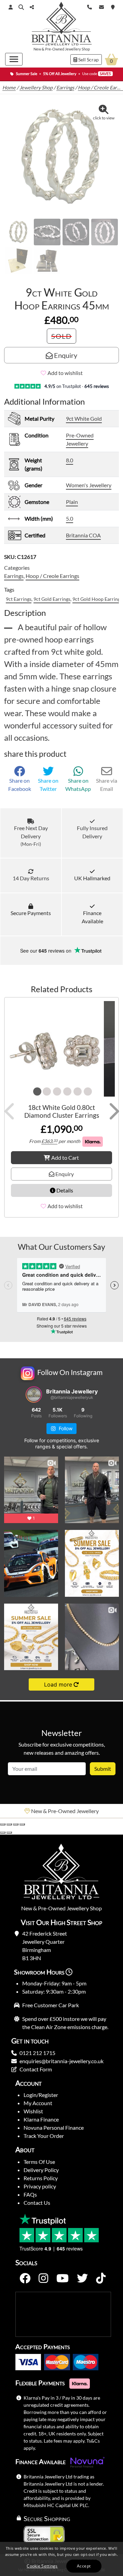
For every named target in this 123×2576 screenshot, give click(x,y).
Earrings (65, 88)
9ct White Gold (84, 418)
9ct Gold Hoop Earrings (97, 599)
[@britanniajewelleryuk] (34, 1394)
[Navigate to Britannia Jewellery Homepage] (62, 25)
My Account (38, 2103)
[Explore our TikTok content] (101, 2278)
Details (64, 1190)
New (37, 49)
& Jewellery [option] (65, 1811)
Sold (61, 336)
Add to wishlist (65, 373)
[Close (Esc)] (22, 1824)
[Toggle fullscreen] (9, 1824)
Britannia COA (83, 535)
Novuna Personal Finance (54, 2128)
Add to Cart (65, 1157)
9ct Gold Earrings (52, 599)
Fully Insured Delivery (92, 832)
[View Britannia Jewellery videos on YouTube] (63, 2278)
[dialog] (61, 2559)
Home (9, 88)
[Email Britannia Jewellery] (101, 6)
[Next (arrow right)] (9, 1833)
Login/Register (41, 2095)
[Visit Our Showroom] (113, 6)
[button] (21, 7)
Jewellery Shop (77, 49)
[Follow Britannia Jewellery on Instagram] (43, 2278)
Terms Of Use (39, 2162)
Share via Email (107, 785)
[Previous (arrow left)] (3, 1833)
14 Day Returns (31, 878)
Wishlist (33, 2111)
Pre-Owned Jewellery (80, 439)
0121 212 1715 (37, 2053)
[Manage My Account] (11, 7)
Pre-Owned (55, 49)
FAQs (30, 2194)
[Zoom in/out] (3, 1824)
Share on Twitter (48, 785)
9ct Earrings (19, 599)
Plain (72, 502)
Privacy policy (40, 2186)
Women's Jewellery (89, 485)
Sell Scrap (88, 60)
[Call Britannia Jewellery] (90, 6)
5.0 (70, 518)
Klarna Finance (41, 2119)
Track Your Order (44, 2136)
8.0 (70, 460)
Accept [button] (84, 2566)
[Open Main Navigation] (14, 59)
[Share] (16, 1824)
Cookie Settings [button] (42, 2566)
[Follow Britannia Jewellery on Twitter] (82, 2278)
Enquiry (65, 355)
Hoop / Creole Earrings (52, 576)
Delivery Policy (41, 2170)
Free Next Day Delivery (31, 836)
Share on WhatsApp (78, 785)
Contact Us (37, 2203)
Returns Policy (41, 2178)
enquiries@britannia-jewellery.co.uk (61, 2061)
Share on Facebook (20, 785)
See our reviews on (46, 951)
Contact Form (36, 2069)
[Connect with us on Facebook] (25, 2278)
